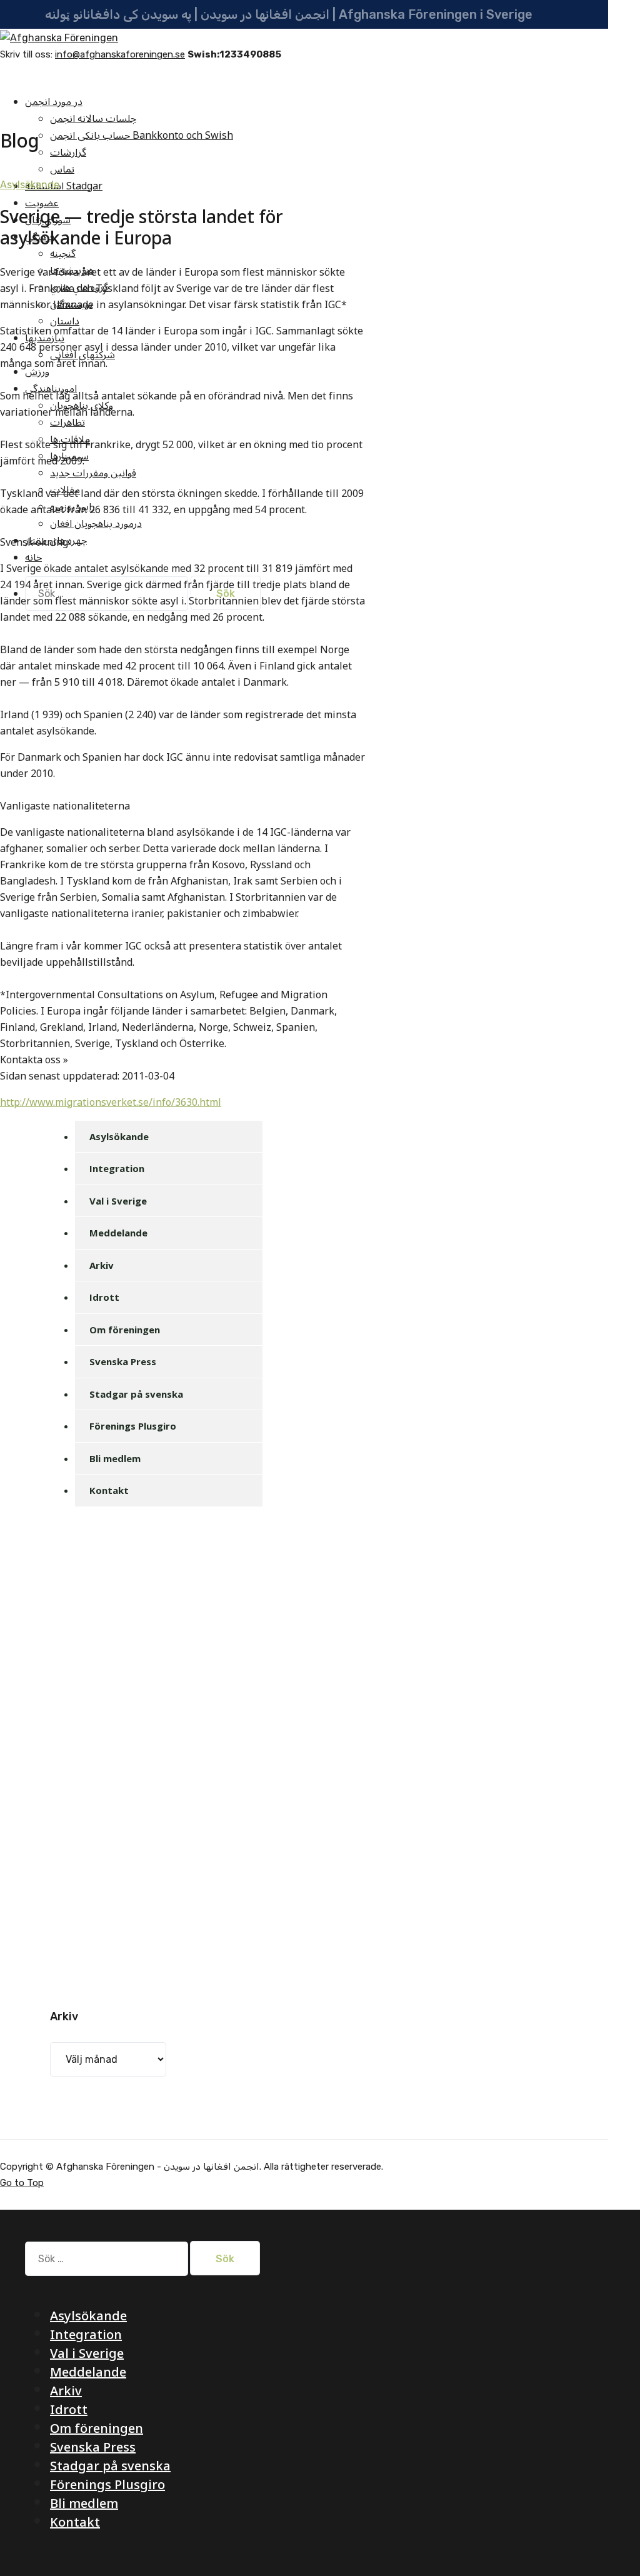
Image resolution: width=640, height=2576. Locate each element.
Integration (117, 1168)
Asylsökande (30, 185)
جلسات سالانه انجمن (93, 119)
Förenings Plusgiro (133, 1426)
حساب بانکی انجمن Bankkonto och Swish (142, 136)
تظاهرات (67, 423)
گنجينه (63, 254)
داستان (65, 321)
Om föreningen (125, 1330)
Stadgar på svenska (136, 1394)
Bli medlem (115, 1458)
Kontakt (109, 1490)
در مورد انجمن (54, 102)
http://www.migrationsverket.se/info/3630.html (111, 1103)
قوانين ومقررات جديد (93, 473)
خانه (33, 558)
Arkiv (102, 1265)
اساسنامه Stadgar (64, 186)
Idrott (104, 1297)
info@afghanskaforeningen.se (120, 54)
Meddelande (118, 1233)
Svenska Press (123, 1361)
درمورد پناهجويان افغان (96, 524)
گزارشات (68, 153)
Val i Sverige (118, 1201)
